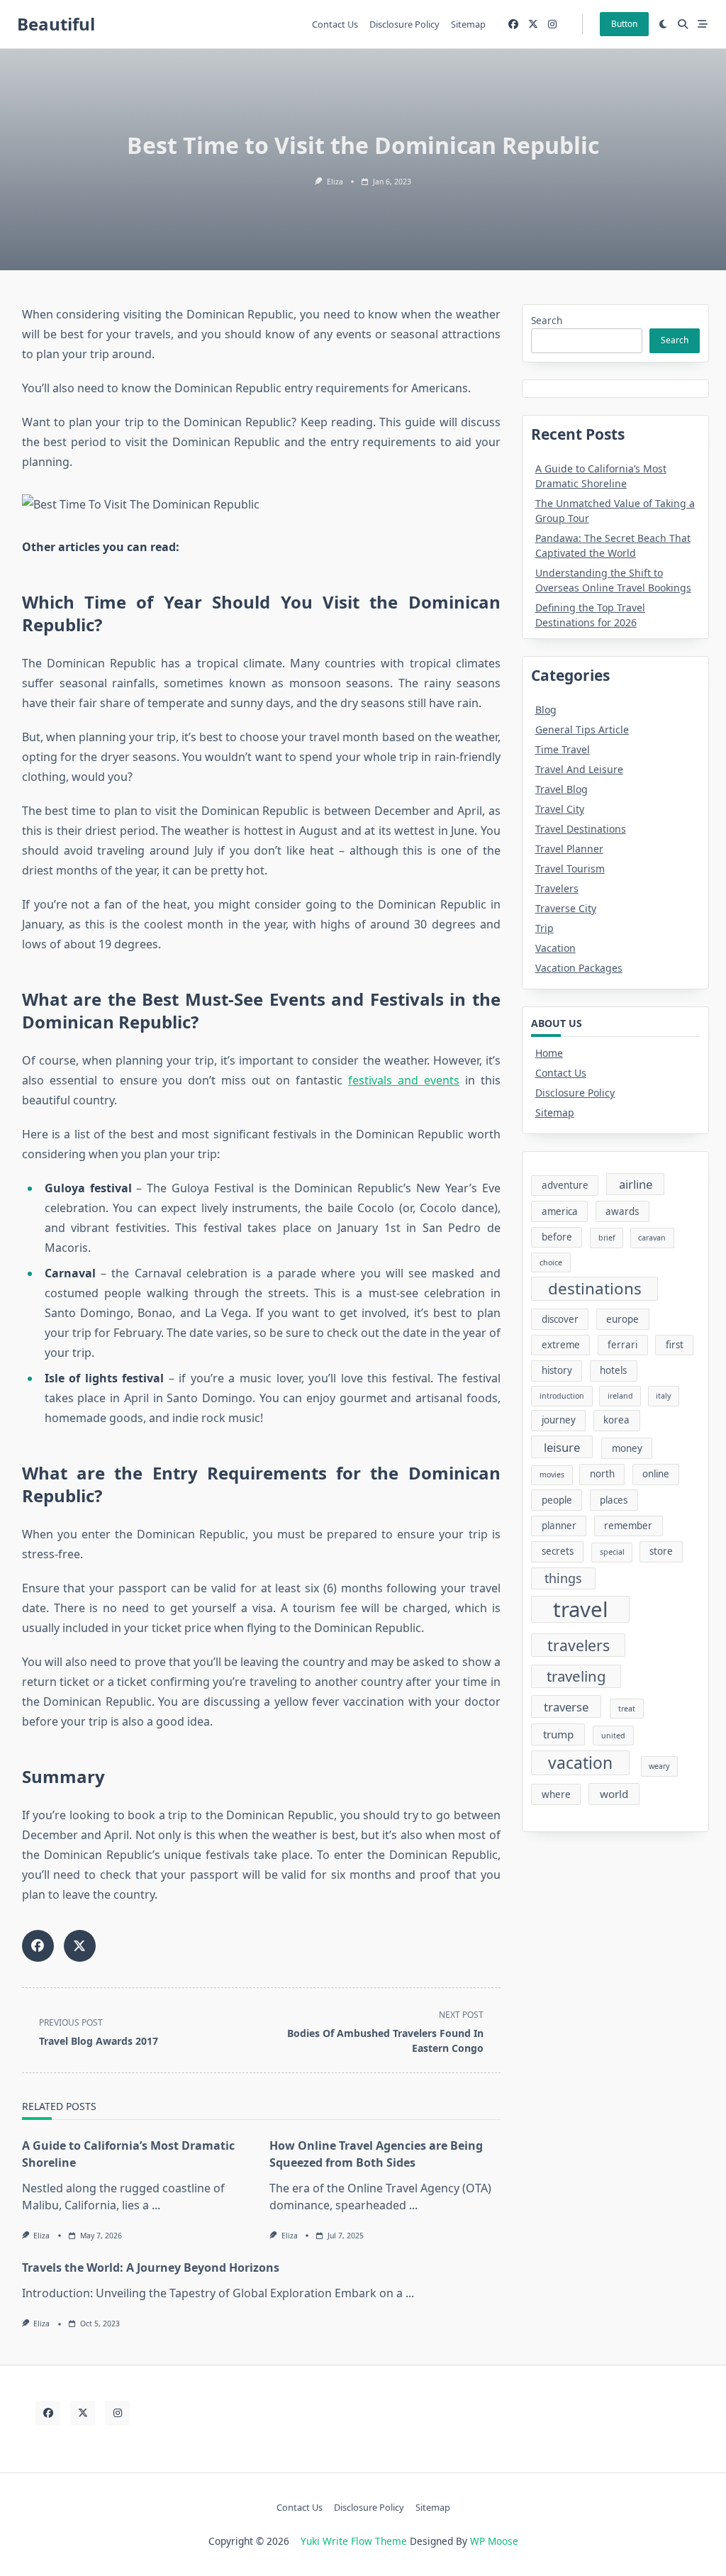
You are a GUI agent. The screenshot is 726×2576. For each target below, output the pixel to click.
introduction (562, 1396)
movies (552, 1475)
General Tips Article (582, 729)
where (556, 1794)
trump (558, 1734)
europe (622, 1319)
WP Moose (494, 2541)
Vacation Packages (579, 968)
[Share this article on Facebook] (38, 1946)
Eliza (335, 182)
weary (659, 1766)
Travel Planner (569, 849)
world (614, 1794)
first (675, 1345)
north (602, 1474)
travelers (579, 1645)
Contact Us (335, 24)
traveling (576, 1676)
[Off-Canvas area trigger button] (703, 24)
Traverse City (566, 908)
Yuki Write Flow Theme (354, 2541)
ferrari (622, 1345)
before (557, 1237)
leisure (562, 1447)
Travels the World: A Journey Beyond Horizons (151, 2267)
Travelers (557, 888)
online (656, 1474)
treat (627, 1709)
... (156, 2205)
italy (663, 1396)
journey (559, 1420)
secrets (558, 1551)
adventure (565, 1185)
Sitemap (468, 24)
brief (607, 1238)
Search (547, 320)
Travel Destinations (581, 829)
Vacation (555, 948)
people (557, 1500)
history (557, 1370)
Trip (544, 928)
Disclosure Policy (404, 24)
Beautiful (56, 24)
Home (549, 1053)
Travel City (560, 809)
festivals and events (404, 1080)
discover (560, 1319)
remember (628, 1526)
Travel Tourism (570, 868)
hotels (613, 1370)
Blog (546, 710)
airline (636, 1184)
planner (559, 1526)
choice (551, 1262)
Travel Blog (562, 789)
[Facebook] (513, 24)
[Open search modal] (683, 24)
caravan (652, 1238)
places (614, 1500)
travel (581, 1609)
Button (624, 24)
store (661, 1551)
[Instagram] (552, 24)
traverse (566, 1707)
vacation (580, 1763)
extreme (561, 1345)
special (612, 1552)
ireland (620, 1396)
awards (622, 1211)
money (627, 1448)
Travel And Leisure (579, 769)
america (560, 1211)
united (613, 1736)
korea (616, 1420)
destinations (595, 1288)
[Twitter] (533, 24)
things (563, 1578)
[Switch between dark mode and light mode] (664, 24)
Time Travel (563, 749)
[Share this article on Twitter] (80, 1946)
